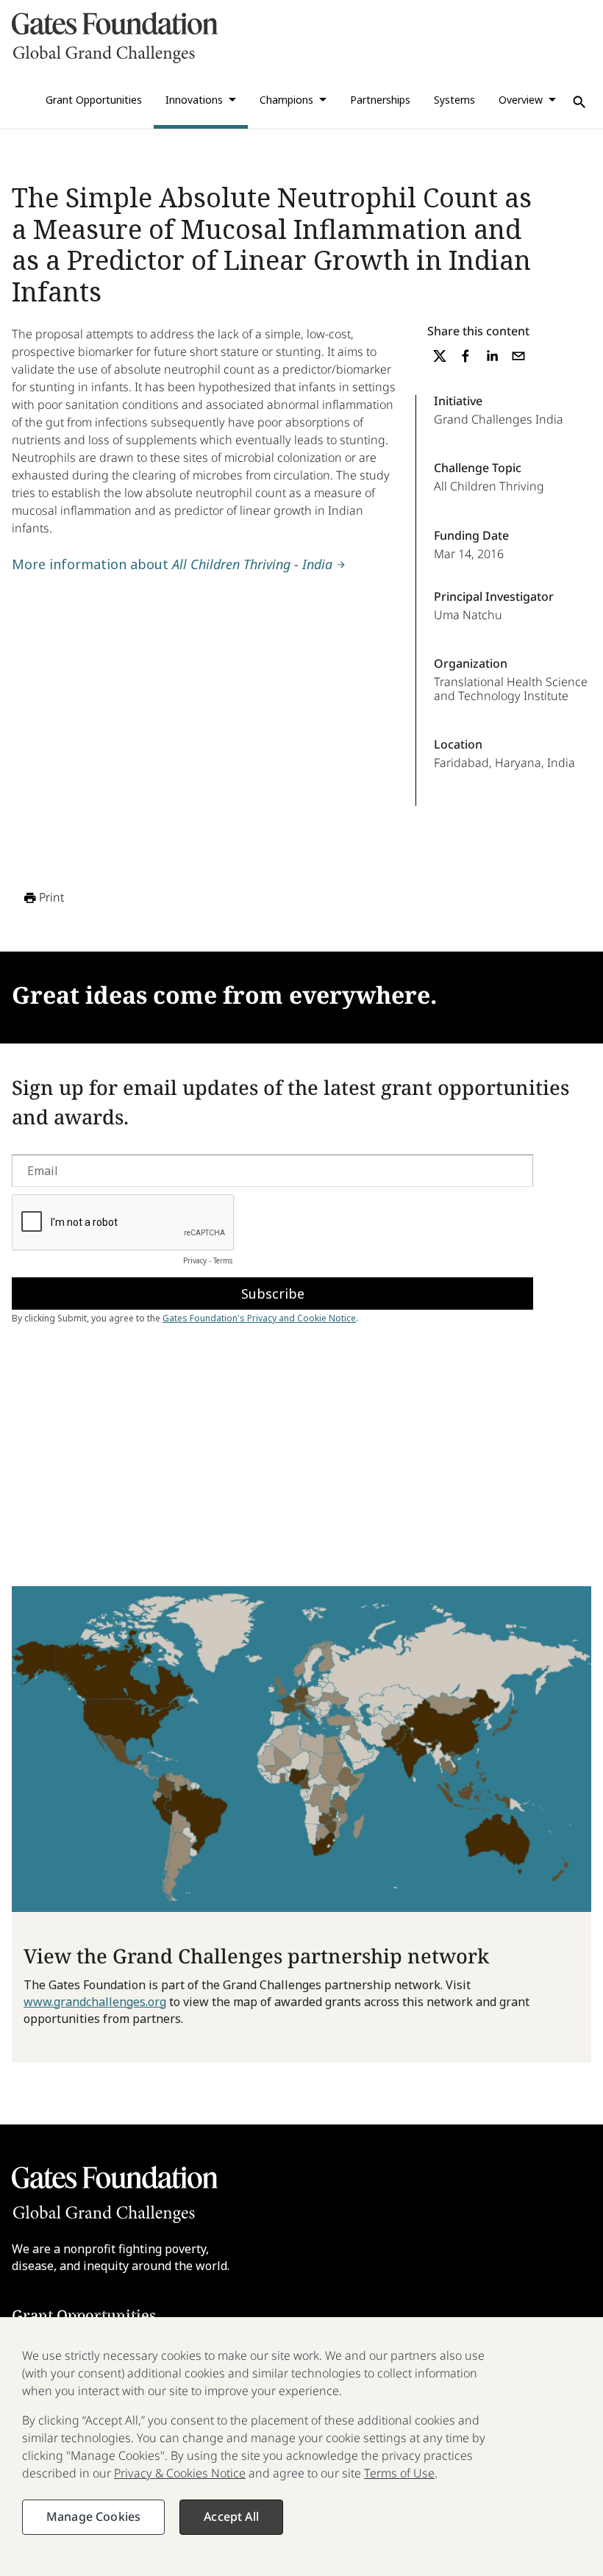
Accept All (231, 2516)
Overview (521, 100)
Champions (286, 100)
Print (51, 897)
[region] (301, 2447)
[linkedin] (492, 356)
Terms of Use (399, 2473)
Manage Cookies (93, 2516)
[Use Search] (579, 102)
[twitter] (440, 356)
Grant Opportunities (94, 100)
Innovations (194, 100)
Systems (454, 100)
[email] (518, 356)
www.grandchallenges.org (95, 2002)
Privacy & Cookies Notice (180, 2473)
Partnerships (380, 100)
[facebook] (465, 356)
